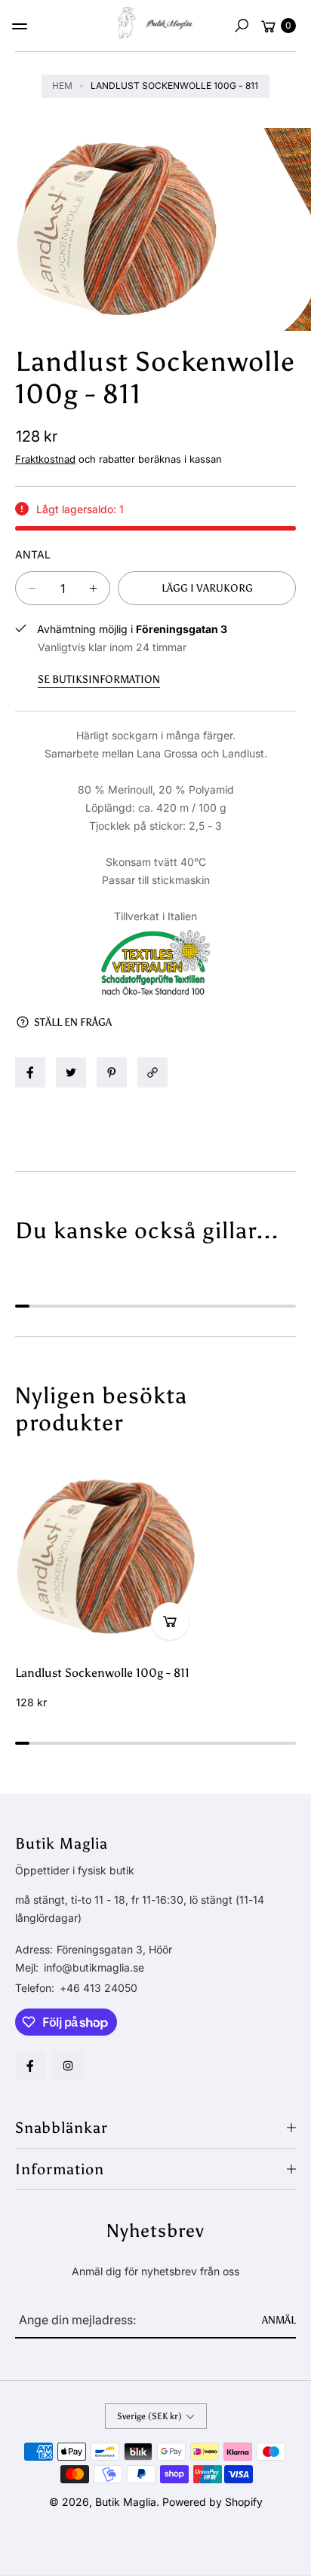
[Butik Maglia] (155, 23)
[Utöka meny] (20, 26)
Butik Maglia (126, 2502)
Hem (62, 86)
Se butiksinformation (99, 679)
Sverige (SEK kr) (149, 2416)
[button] (242, 26)
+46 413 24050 (99, 1988)
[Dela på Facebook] (30, 1072)
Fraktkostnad (45, 459)
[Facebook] (30, 2066)
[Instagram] (68, 2066)
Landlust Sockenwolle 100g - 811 (102, 1673)
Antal (33, 554)
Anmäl (279, 2320)
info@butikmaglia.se (92, 1967)
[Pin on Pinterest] (112, 1072)
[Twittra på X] (71, 1072)
